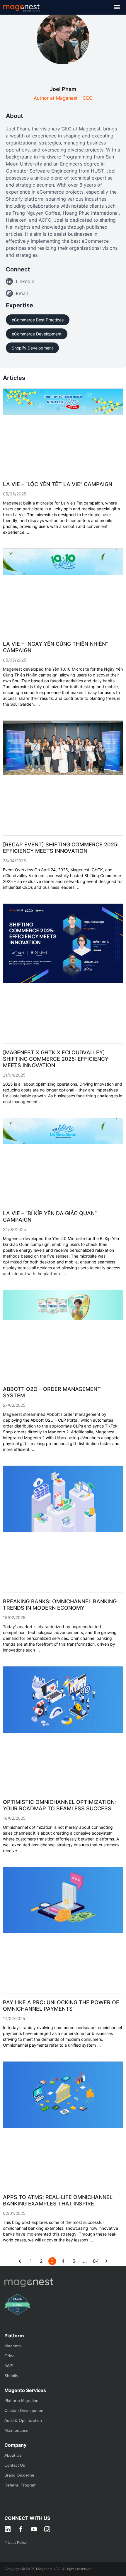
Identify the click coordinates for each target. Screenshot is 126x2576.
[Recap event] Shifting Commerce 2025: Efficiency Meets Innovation (61, 848)
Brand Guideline (19, 2475)
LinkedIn (25, 281)
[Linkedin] (8, 2529)
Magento (13, 2346)
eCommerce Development (37, 334)
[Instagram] (47, 2529)
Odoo (10, 2356)
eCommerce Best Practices (38, 320)
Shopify (11, 2376)
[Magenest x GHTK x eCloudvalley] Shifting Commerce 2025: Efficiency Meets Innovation (56, 1059)
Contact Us (15, 2465)
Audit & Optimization (23, 2420)
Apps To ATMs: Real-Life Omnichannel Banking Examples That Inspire (58, 2200)
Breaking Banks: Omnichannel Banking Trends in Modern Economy (60, 1605)
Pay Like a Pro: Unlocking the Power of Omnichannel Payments (61, 2006)
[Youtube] (34, 2529)
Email (22, 293)
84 (96, 2261)
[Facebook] (21, 2529)
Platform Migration (21, 2401)
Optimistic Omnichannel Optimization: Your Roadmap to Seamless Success (59, 1805)
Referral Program (21, 2485)
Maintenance (16, 2430)
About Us (13, 2455)
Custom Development (24, 2410)
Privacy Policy (16, 2543)
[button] (117, 7)
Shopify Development (32, 348)
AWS (9, 2366)
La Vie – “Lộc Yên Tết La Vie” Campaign (58, 484)
